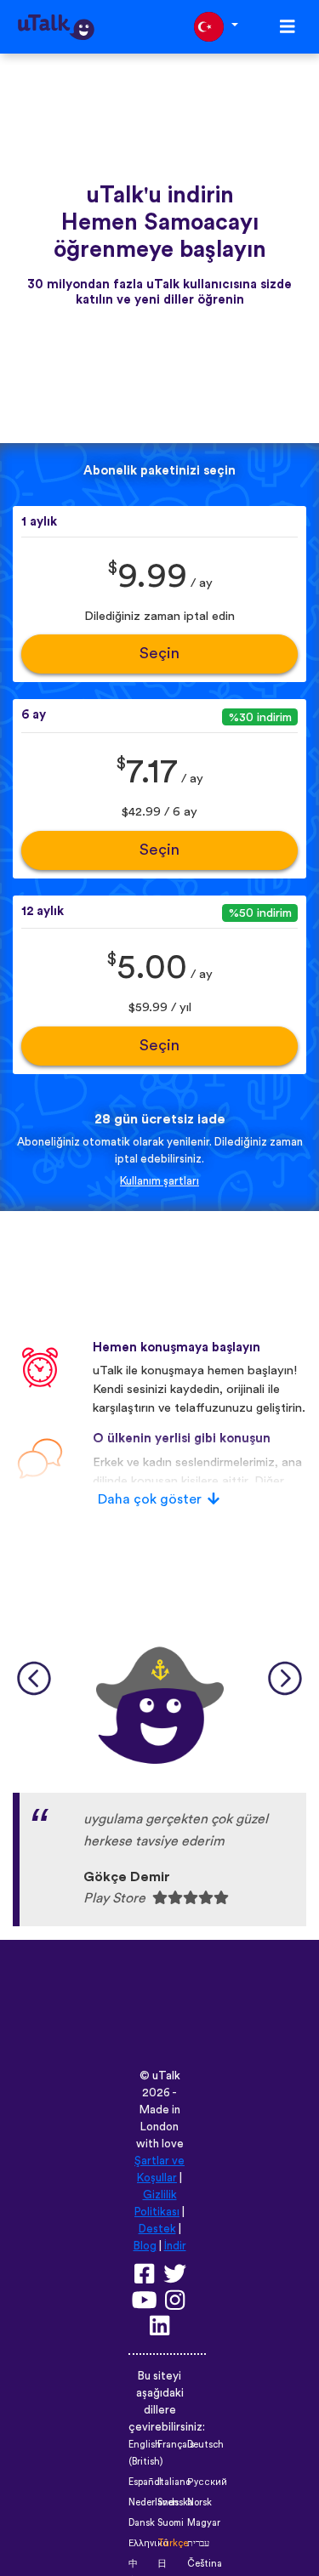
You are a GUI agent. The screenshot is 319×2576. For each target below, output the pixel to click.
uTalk (166, 2076)
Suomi (171, 2523)
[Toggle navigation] (288, 27)
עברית (198, 2543)
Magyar (204, 2523)
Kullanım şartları (159, 1181)
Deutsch (205, 2445)
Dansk (142, 2523)
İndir (175, 2246)
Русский (207, 2482)
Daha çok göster (150, 1499)
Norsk (199, 2502)
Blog (145, 2246)
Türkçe (173, 2543)
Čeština (205, 2564)
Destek (157, 2229)
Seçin (159, 654)
